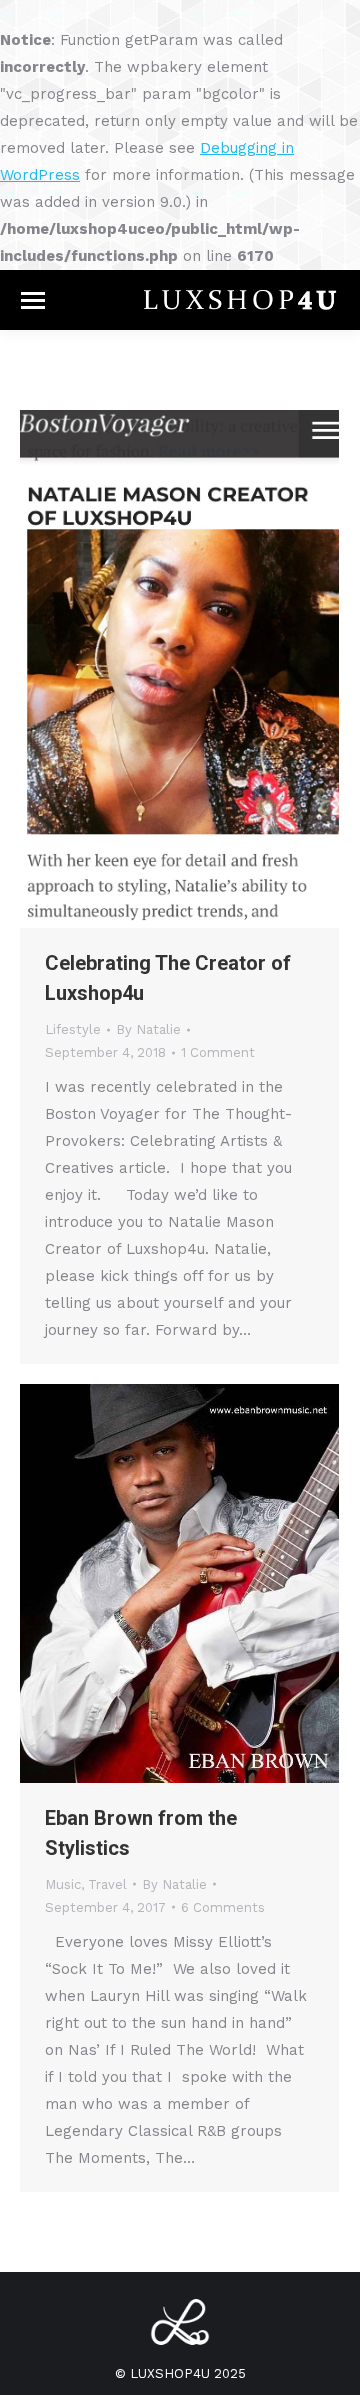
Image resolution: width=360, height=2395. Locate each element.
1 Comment (218, 1052)
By (148, 1029)
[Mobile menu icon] (33, 300)
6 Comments (223, 1907)
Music (63, 1884)
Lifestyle (73, 1029)
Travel (107, 1884)
